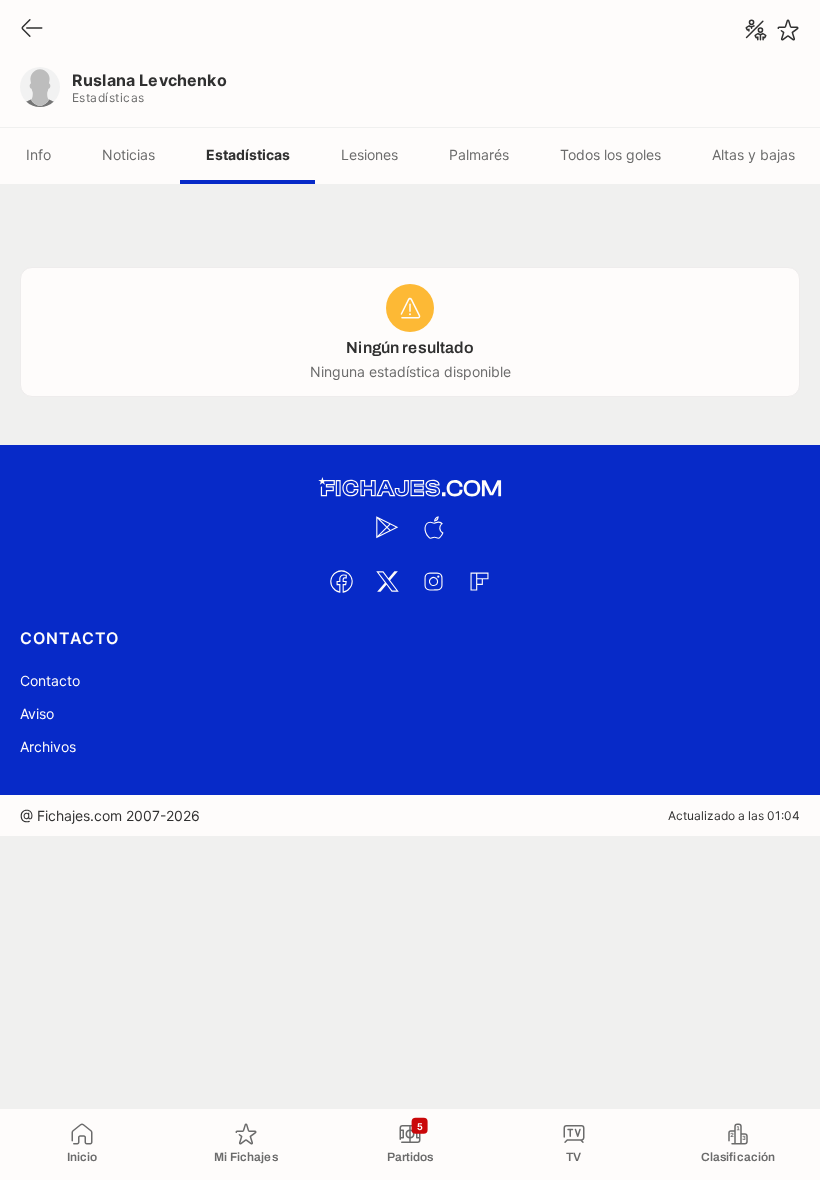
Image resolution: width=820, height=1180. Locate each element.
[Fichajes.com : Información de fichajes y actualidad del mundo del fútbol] (410, 488)
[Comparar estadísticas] (756, 30)
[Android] (387, 527)
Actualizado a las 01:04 (734, 815)
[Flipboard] (479, 581)
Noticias (128, 154)
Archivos (48, 746)
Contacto (50, 680)
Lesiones (369, 154)
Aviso (37, 713)
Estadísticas (248, 154)
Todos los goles (610, 154)
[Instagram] (433, 581)
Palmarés (479, 154)
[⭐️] (788, 30)
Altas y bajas (753, 154)
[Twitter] (387, 581)
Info (38, 154)
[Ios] (433, 527)
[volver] (32, 29)
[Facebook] (341, 581)
